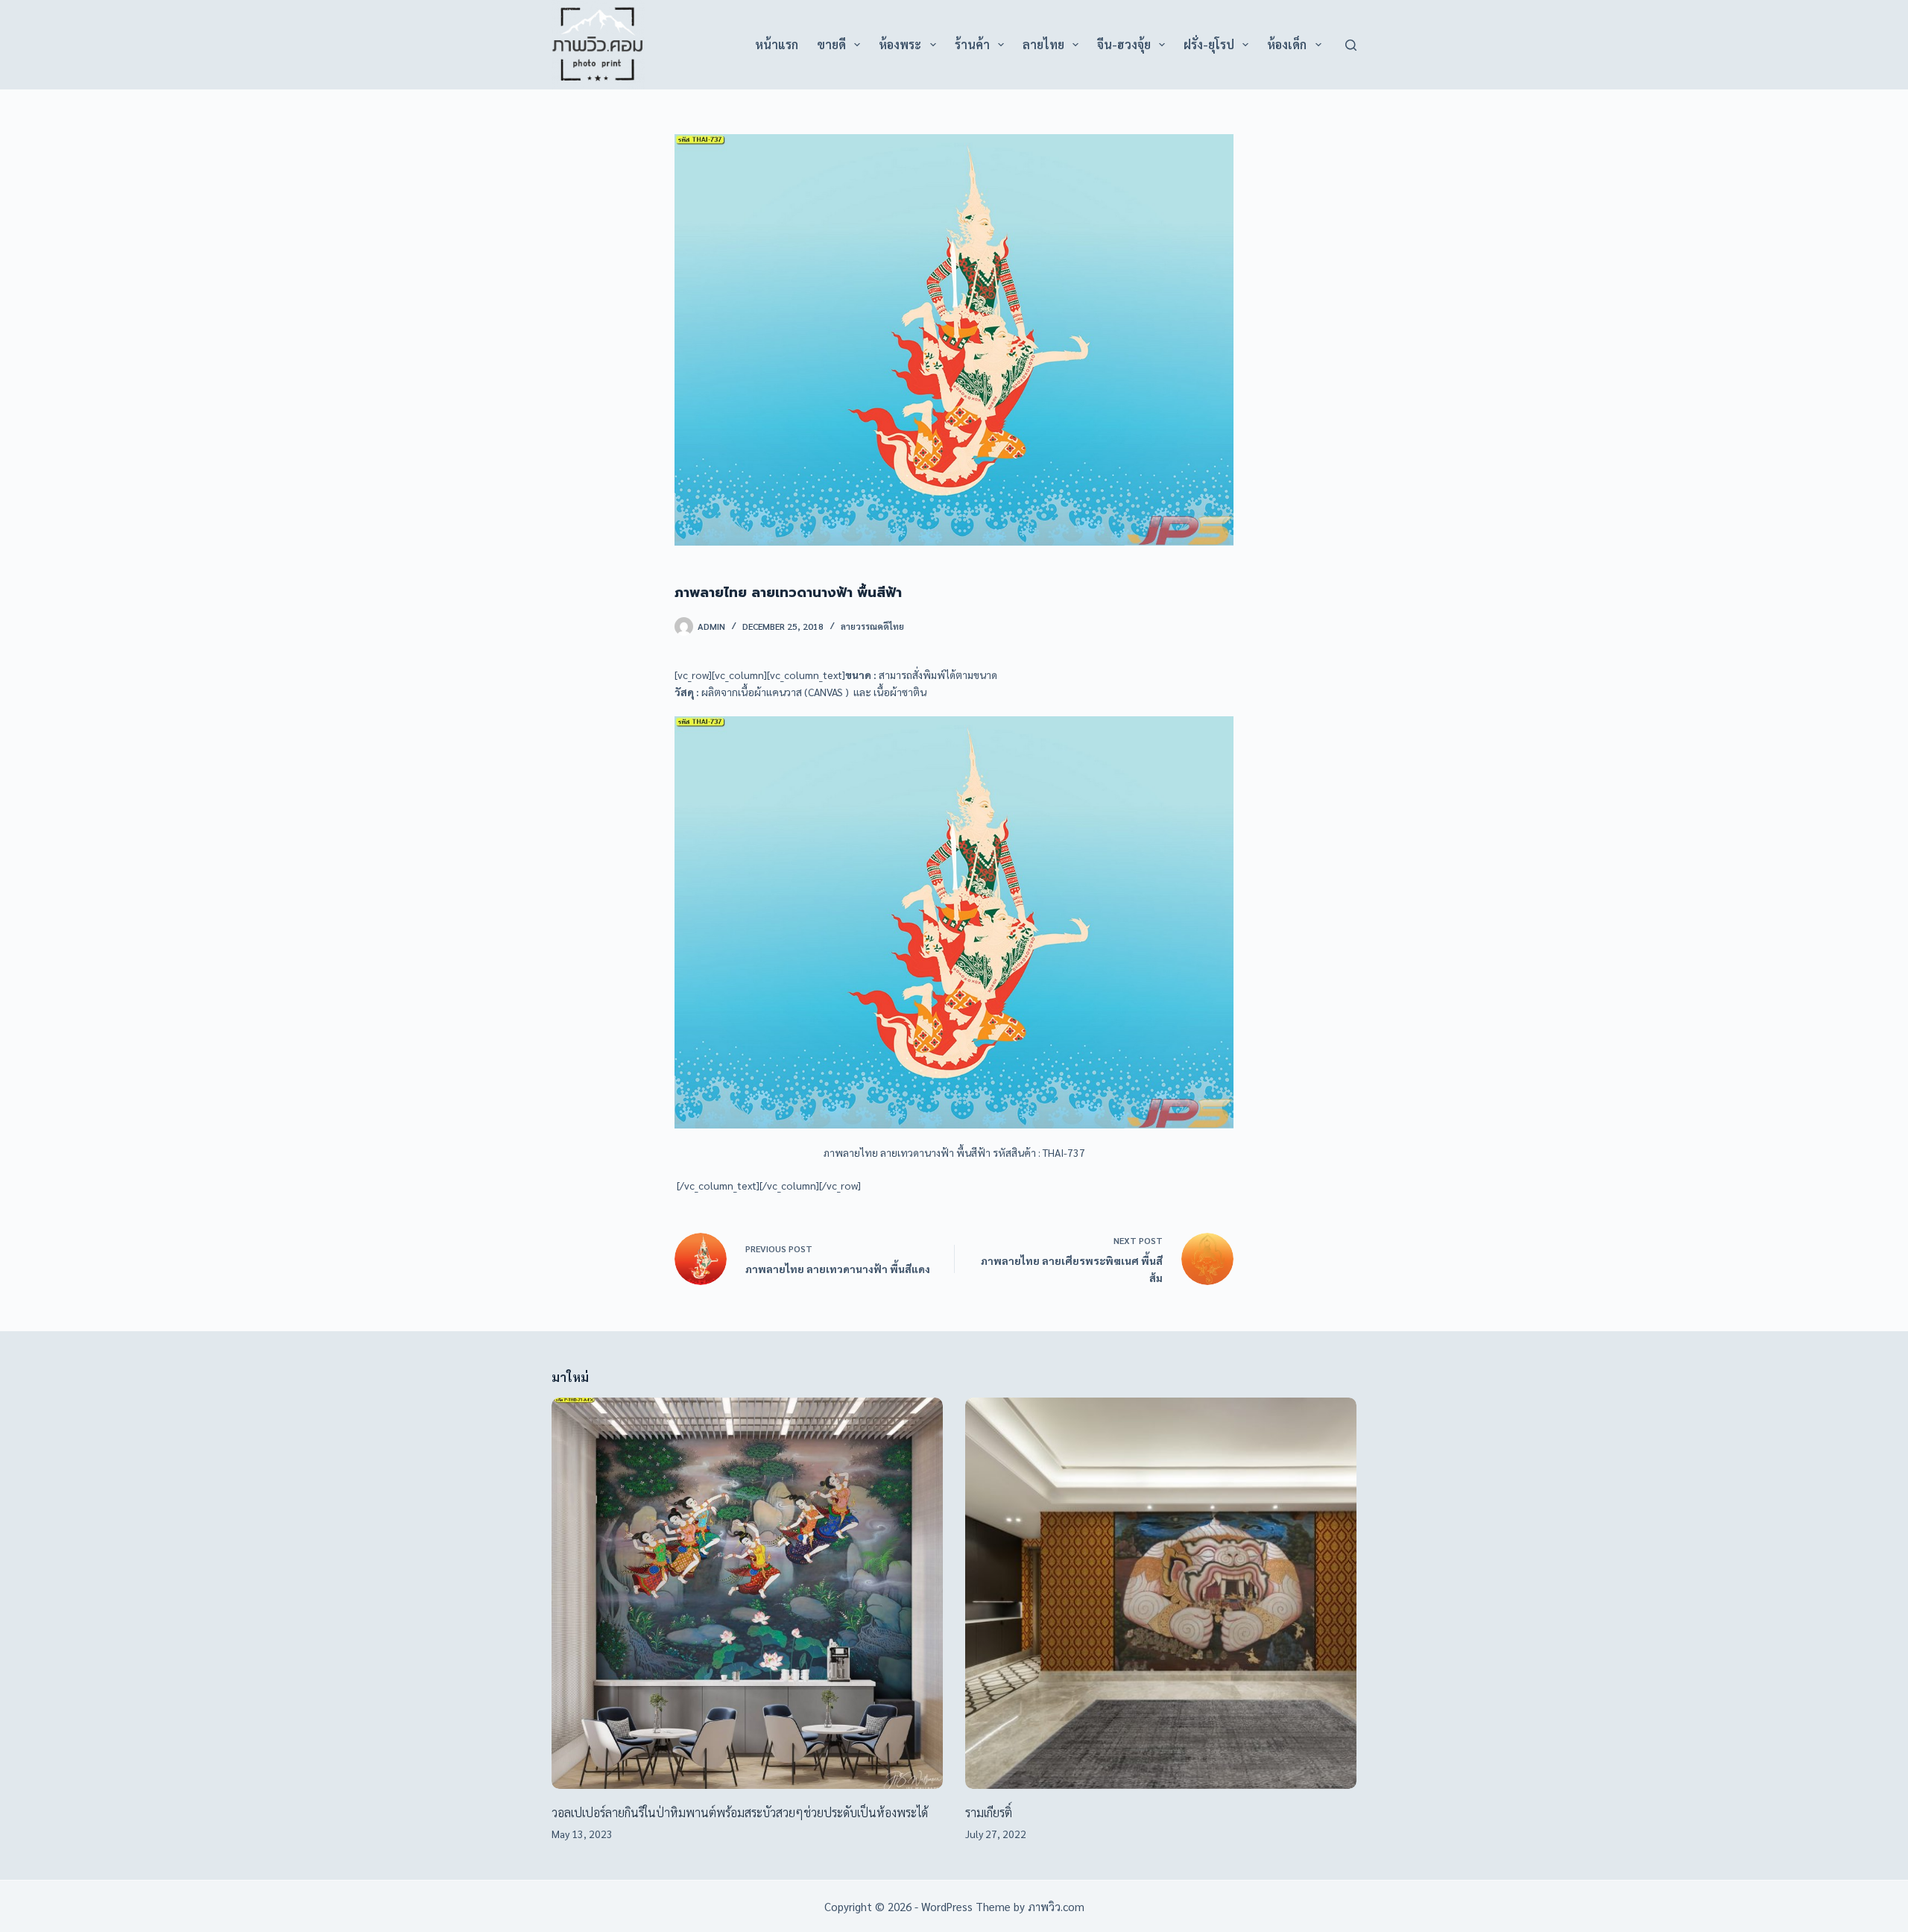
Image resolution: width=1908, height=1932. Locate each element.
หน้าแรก (777, 44)
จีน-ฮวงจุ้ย (1124, 44)
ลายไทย (1043, 44)
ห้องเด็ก (1287, 44)
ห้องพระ (900, 44)
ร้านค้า (972, 44)
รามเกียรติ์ (989, 1812)
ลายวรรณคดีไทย (872, 626)
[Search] (1351, 45)
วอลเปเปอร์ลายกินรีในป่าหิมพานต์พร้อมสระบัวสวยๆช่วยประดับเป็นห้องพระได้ (740, 1812)
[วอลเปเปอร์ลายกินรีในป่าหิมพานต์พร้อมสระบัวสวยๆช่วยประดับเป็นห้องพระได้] (747, 1593)
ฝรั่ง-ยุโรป (1209, 44)
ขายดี (831, 44)
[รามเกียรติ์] (1161, 1593)
